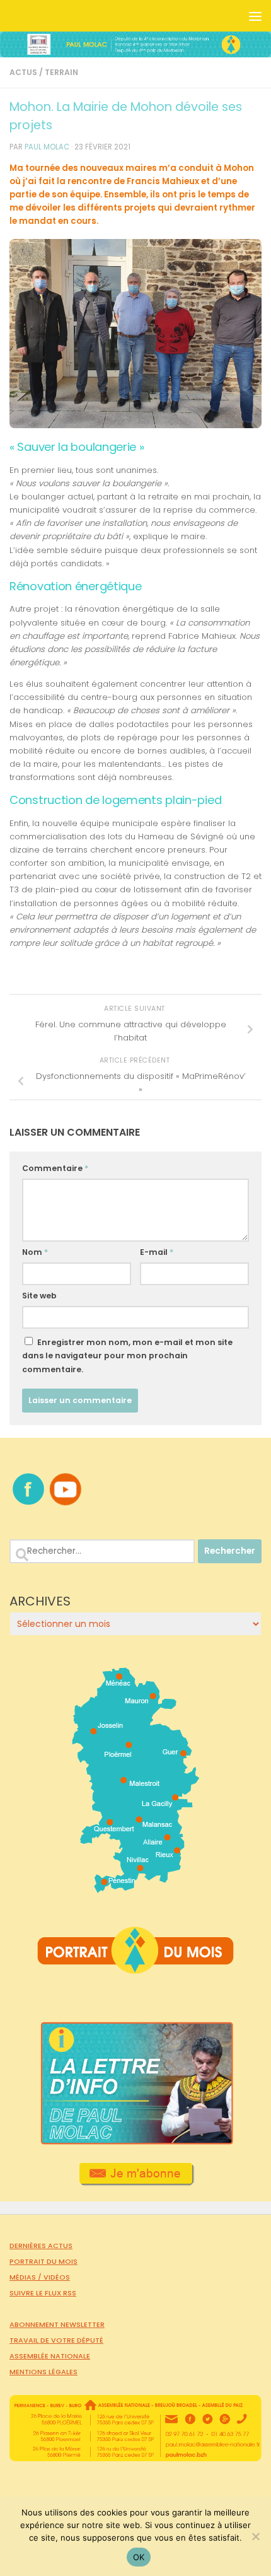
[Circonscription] (136, 1888)
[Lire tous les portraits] (135, 1969)
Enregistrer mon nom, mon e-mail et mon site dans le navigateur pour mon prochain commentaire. (127, 1355)
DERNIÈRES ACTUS (41, 2246)
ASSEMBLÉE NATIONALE (50, 2356)
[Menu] (255, 16)
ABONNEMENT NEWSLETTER (57, 2324)
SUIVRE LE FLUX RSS (43, 2293)
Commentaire (55, 1168)
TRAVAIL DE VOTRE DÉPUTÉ (56, 2340)
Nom (35, 1252)
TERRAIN (61, 72)
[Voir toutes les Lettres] (135, 2142)
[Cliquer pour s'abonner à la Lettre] (136, 2181)
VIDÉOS (57, 2277)
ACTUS (23, 72)
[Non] (255, 2536)
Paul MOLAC (47, 147)
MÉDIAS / (26, 2277)
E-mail (157, 1252)
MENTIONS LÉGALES (43, 2372)
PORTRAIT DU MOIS (43, 2261)
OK (139, 2557)
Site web (39, 1296)
